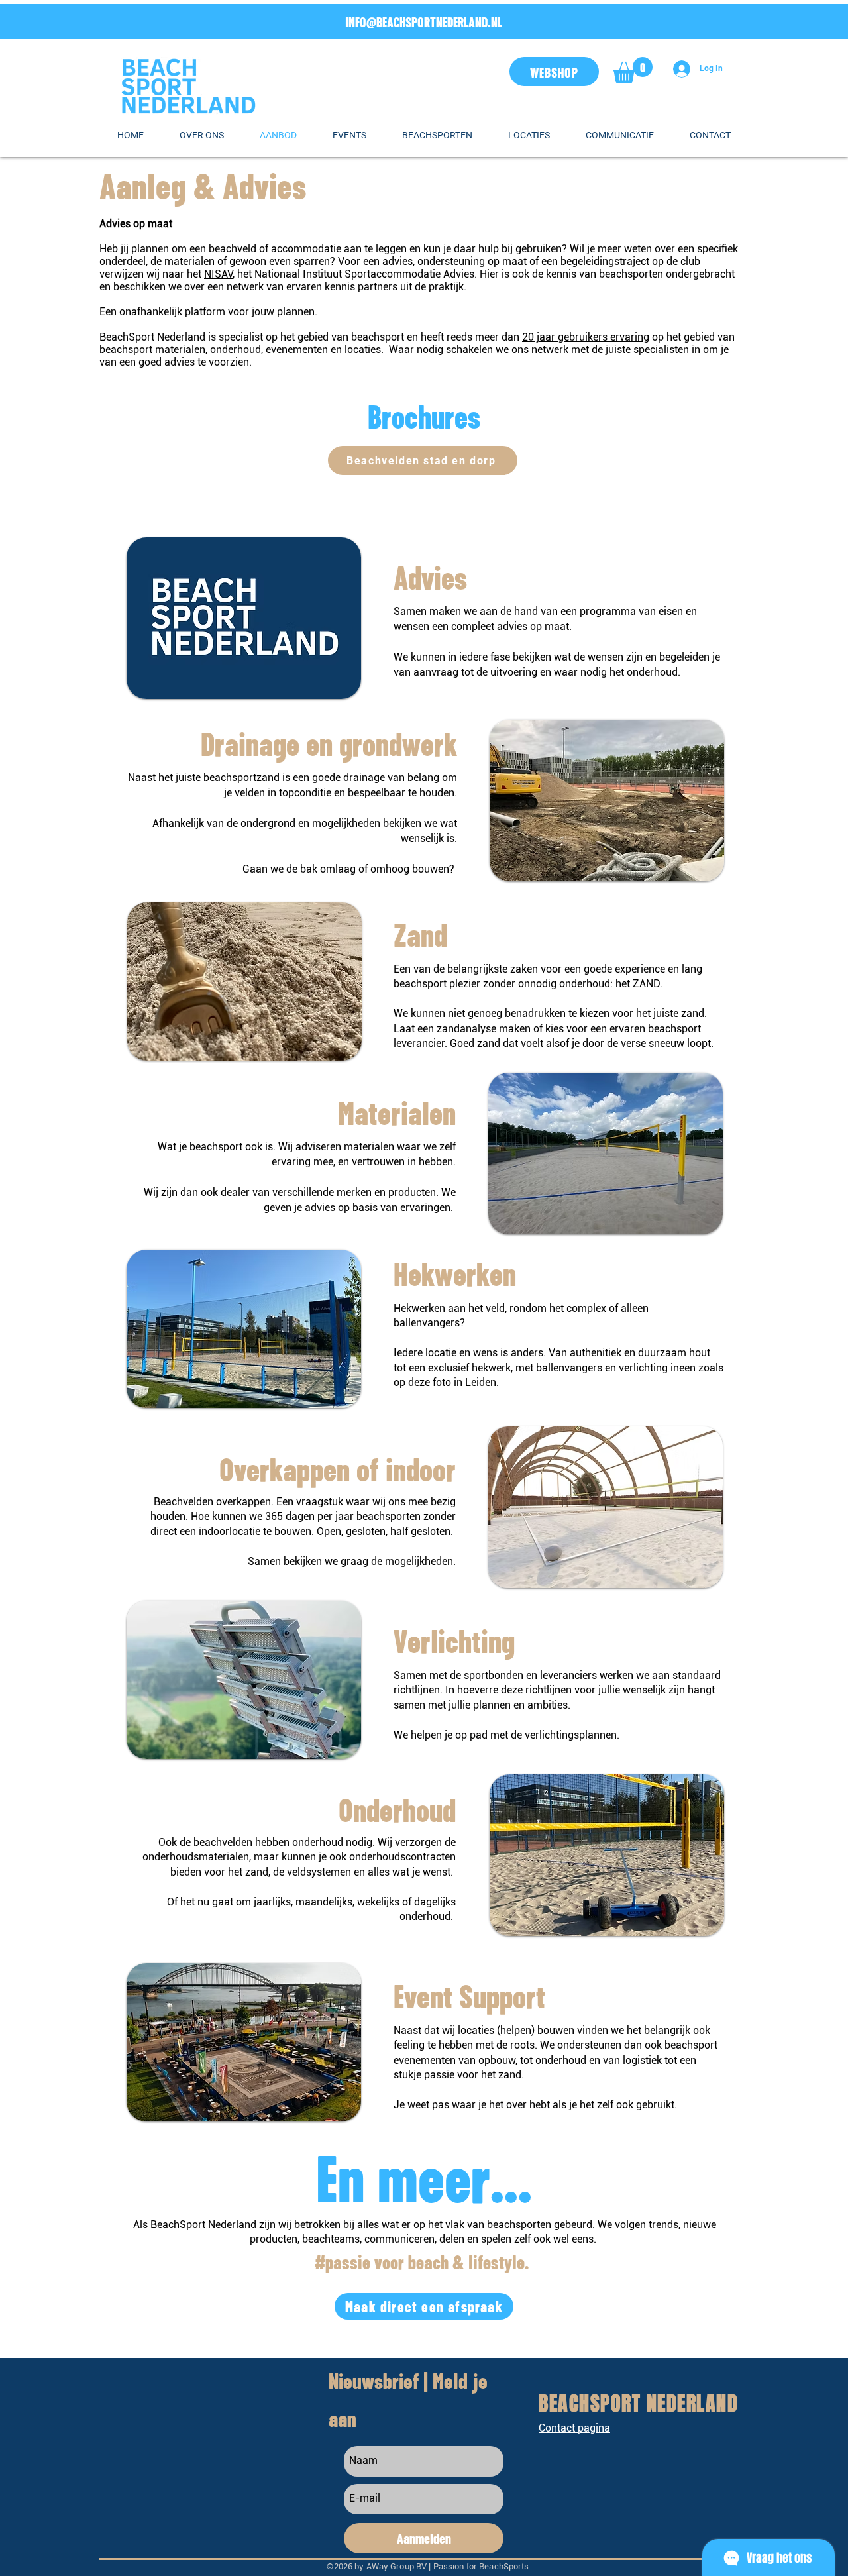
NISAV (218, 274)
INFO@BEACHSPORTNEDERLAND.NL (424, 21)
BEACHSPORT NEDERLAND (638, 2404)
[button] (633, 70)
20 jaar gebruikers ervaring (586, 337)
